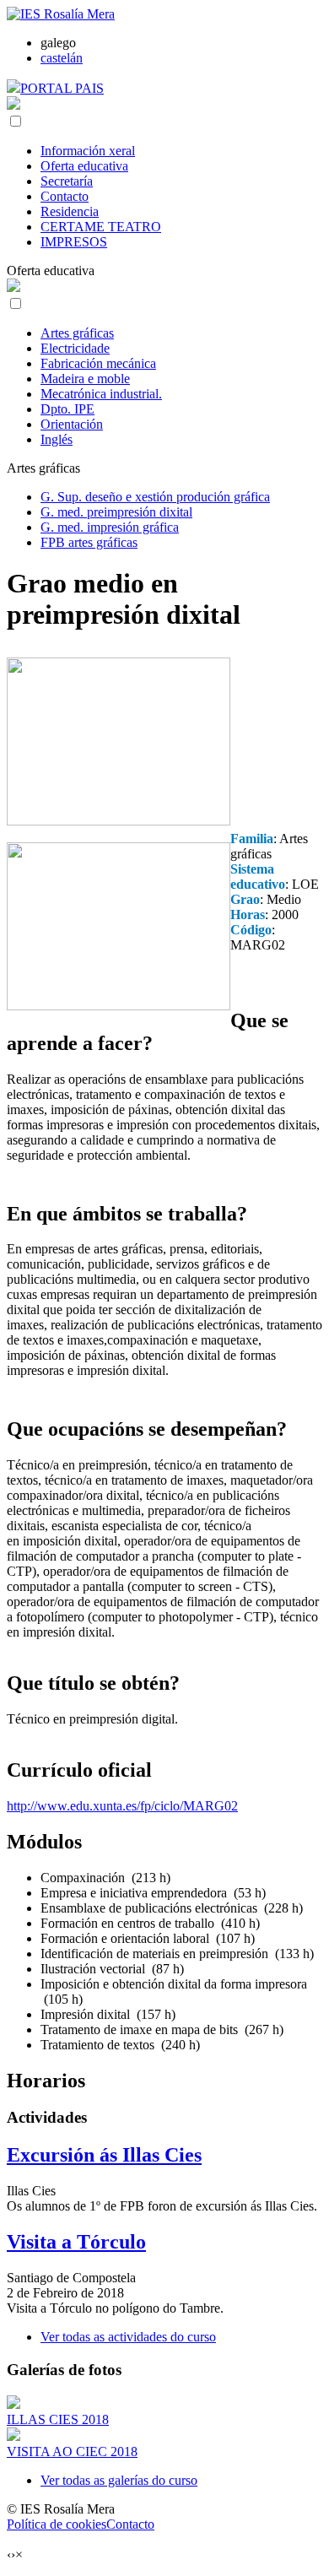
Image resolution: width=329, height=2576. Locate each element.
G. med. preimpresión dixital (116, 512)
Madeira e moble (85, 379)
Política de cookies (57, 2524)
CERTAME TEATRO (101, 227)
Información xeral (88, 151)
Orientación (72, 424)
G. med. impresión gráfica (110, 527)
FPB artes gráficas (89, 542)
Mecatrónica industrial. (101, 394)
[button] (16, 121)
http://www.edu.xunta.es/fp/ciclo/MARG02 (122, 1806)
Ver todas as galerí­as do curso (119, 2480)
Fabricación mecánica (98, 363)
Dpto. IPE (67, 409)
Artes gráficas (77, 333)
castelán (62, 58)
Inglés (57, 439)
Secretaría (67, 181)
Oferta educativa (84, 166)
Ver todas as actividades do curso (128, 2337)
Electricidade (75, 348)
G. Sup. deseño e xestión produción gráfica (155, 497)
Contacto (65, 196)
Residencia (70, 211)
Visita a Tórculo (76, 2242)
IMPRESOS (74, 242)
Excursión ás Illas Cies (104, 2155)
